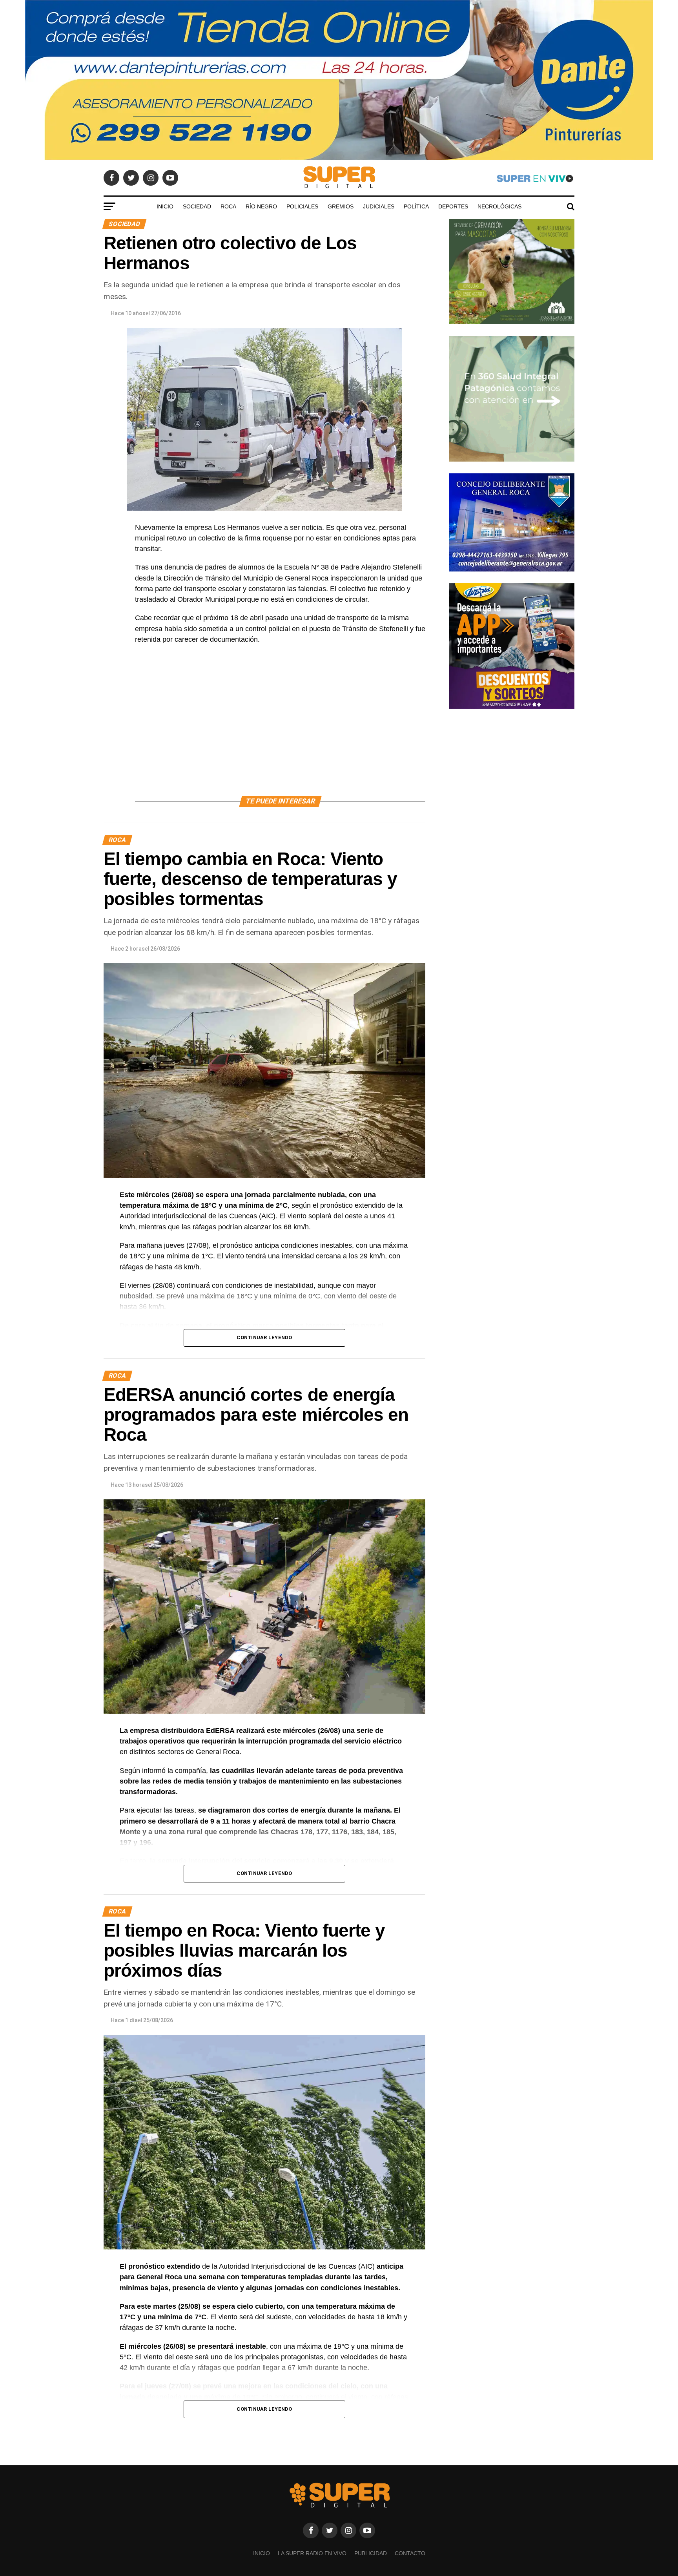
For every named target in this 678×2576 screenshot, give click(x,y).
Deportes (453, 206)
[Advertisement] (280, 729)
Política (416, 206)
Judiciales (379, 206)
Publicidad (371, 2553)
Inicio (165, 206)
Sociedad (197, 206)
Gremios (341, 206)
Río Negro (261, 206)
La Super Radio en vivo (312, 2553)
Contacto (410, 2553)
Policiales (302, 206)
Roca (228, 206)
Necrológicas (499, 206)
